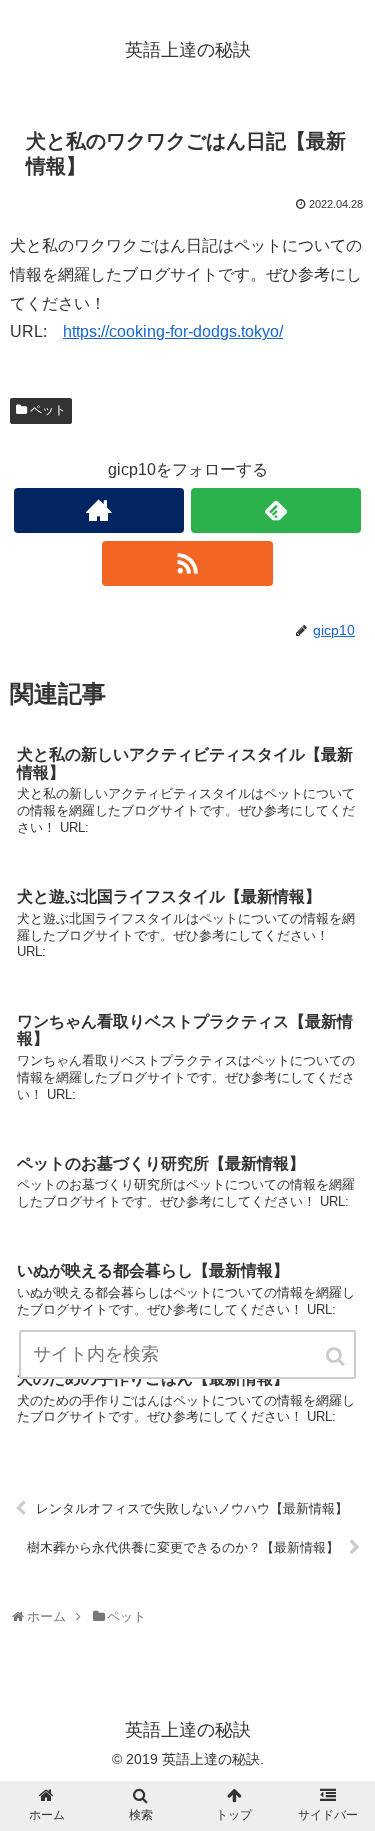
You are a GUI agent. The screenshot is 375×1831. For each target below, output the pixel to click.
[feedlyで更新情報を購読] (276, 510)
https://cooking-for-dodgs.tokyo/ (173, 331)
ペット (48, 410)
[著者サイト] (99, 510)
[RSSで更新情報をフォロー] (187, 563)
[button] (337, 1356)
